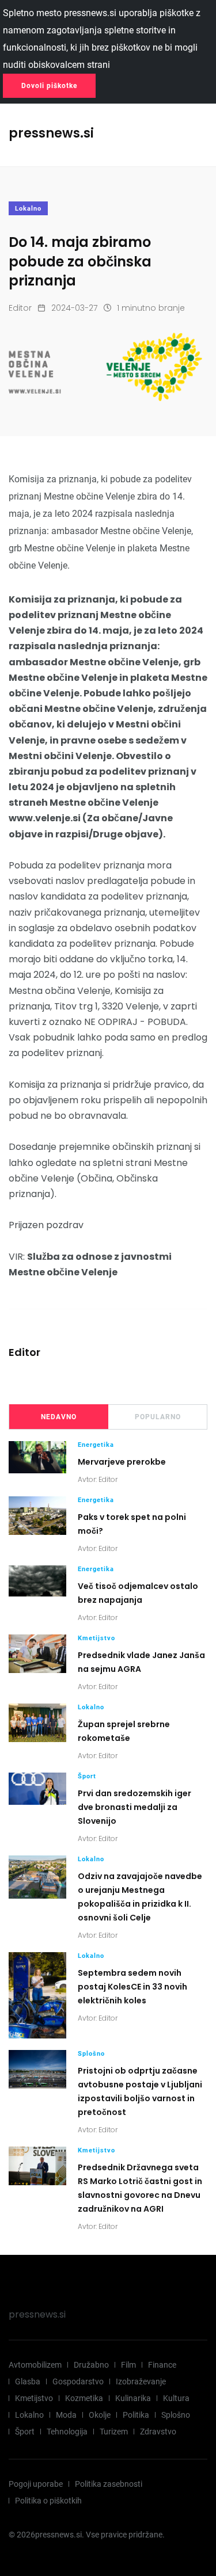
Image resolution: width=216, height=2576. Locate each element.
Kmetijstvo (96, 1638)
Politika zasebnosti (109, 2484)
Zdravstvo (158, 2432)
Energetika (96, 1445)
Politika (136, 2415)
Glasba (28, 2381)
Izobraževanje (141, 2381)
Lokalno (28, 209)
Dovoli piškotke (49, 86)
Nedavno (59, 1417)
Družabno (91, 2365)
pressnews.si (37, 2314)
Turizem (114, 2432)
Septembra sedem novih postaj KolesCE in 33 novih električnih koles (132, 1987)
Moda (66, 2415)
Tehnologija (67, 2432)
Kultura (176, 2398)
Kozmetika (84, 2398)
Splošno (91, 2054)
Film (128, 2365)
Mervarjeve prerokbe (122, 1462)
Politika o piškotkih (48, 2501)
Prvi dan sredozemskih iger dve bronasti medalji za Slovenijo (134, 1807)
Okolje (100, 2415)
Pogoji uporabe (36, 2484)
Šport (87, 1776)
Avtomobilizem (35, 2365)
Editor (20, 308)
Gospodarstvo (78, 2381)
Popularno (158, 1417)
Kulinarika (133, 2398)
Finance (162, 2365)
